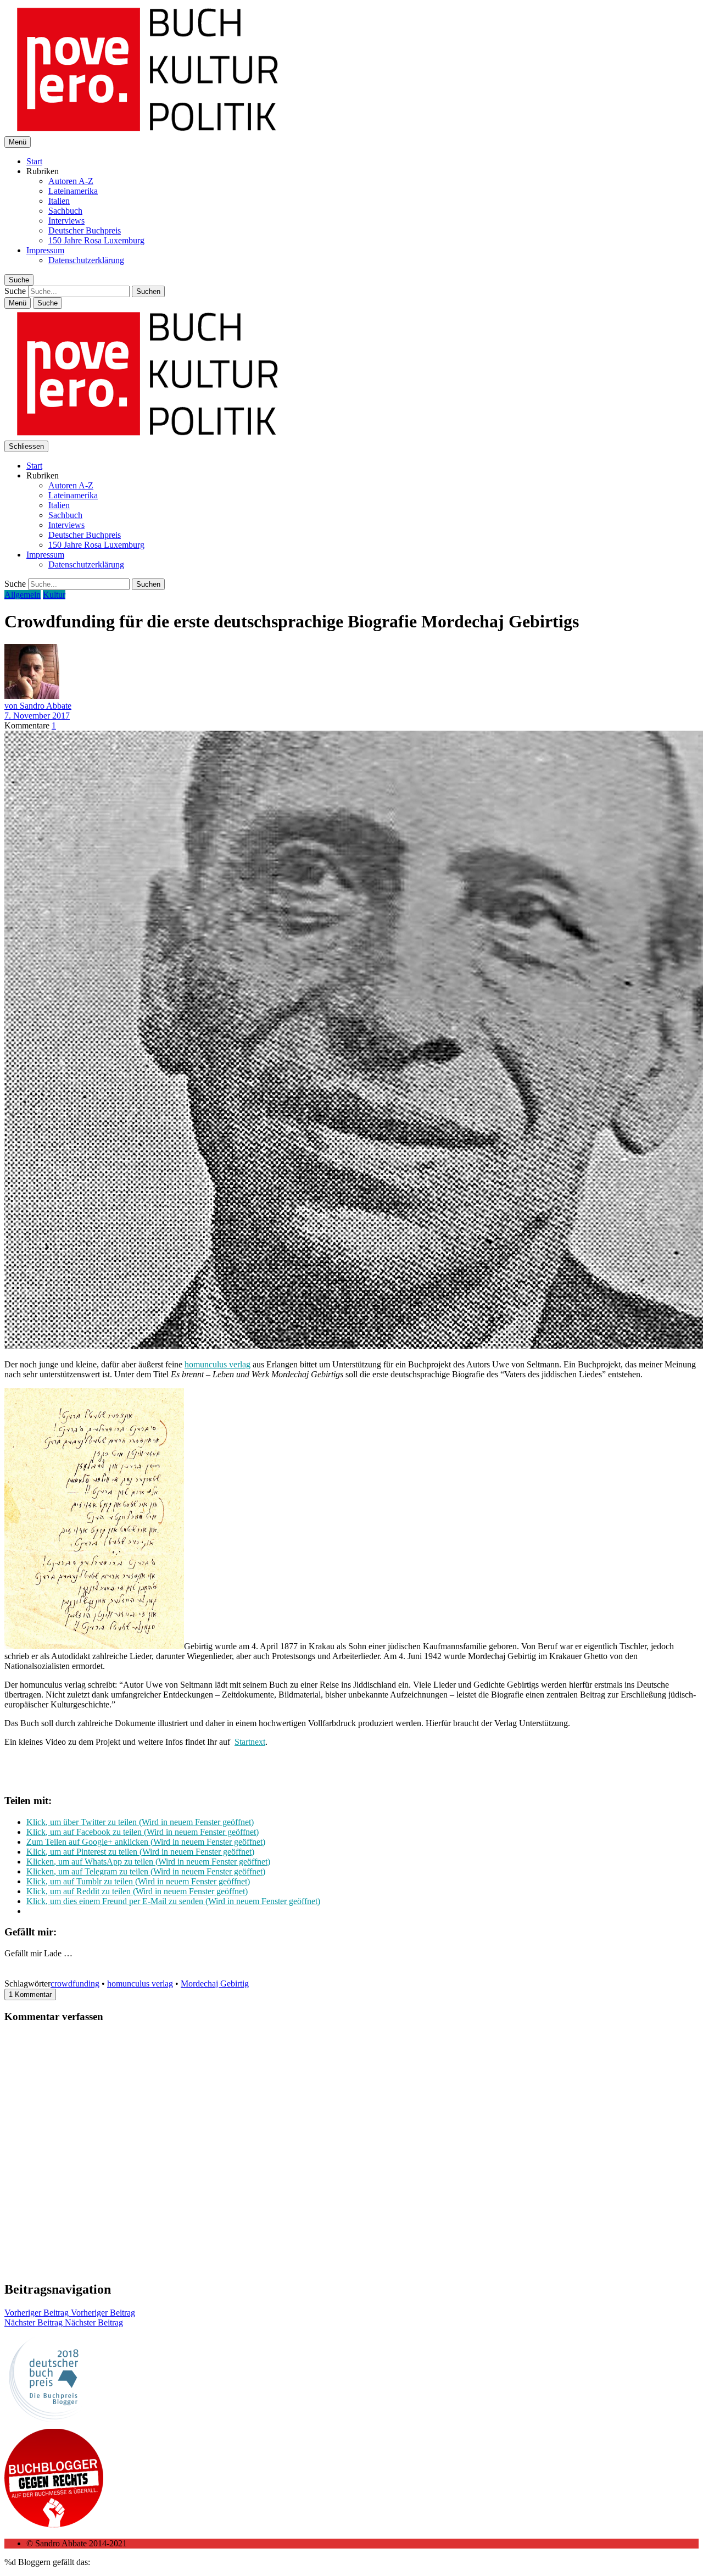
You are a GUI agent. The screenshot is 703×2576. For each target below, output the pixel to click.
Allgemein (23, 595)
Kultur (54, 595)
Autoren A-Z (71, 181)
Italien (59, 201)
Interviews (66, 221)
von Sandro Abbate (38, 706)
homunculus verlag (217, 1364)
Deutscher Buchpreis (85, 230)
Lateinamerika (73, 191)
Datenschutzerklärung (86, 260)
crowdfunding (75, 1984)
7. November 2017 (37, 716)
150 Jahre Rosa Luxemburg (96, 240)
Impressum (45, 250)
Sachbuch (65, 211)
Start (34, 161)
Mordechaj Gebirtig (215, 1984)
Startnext (250, 1742)
